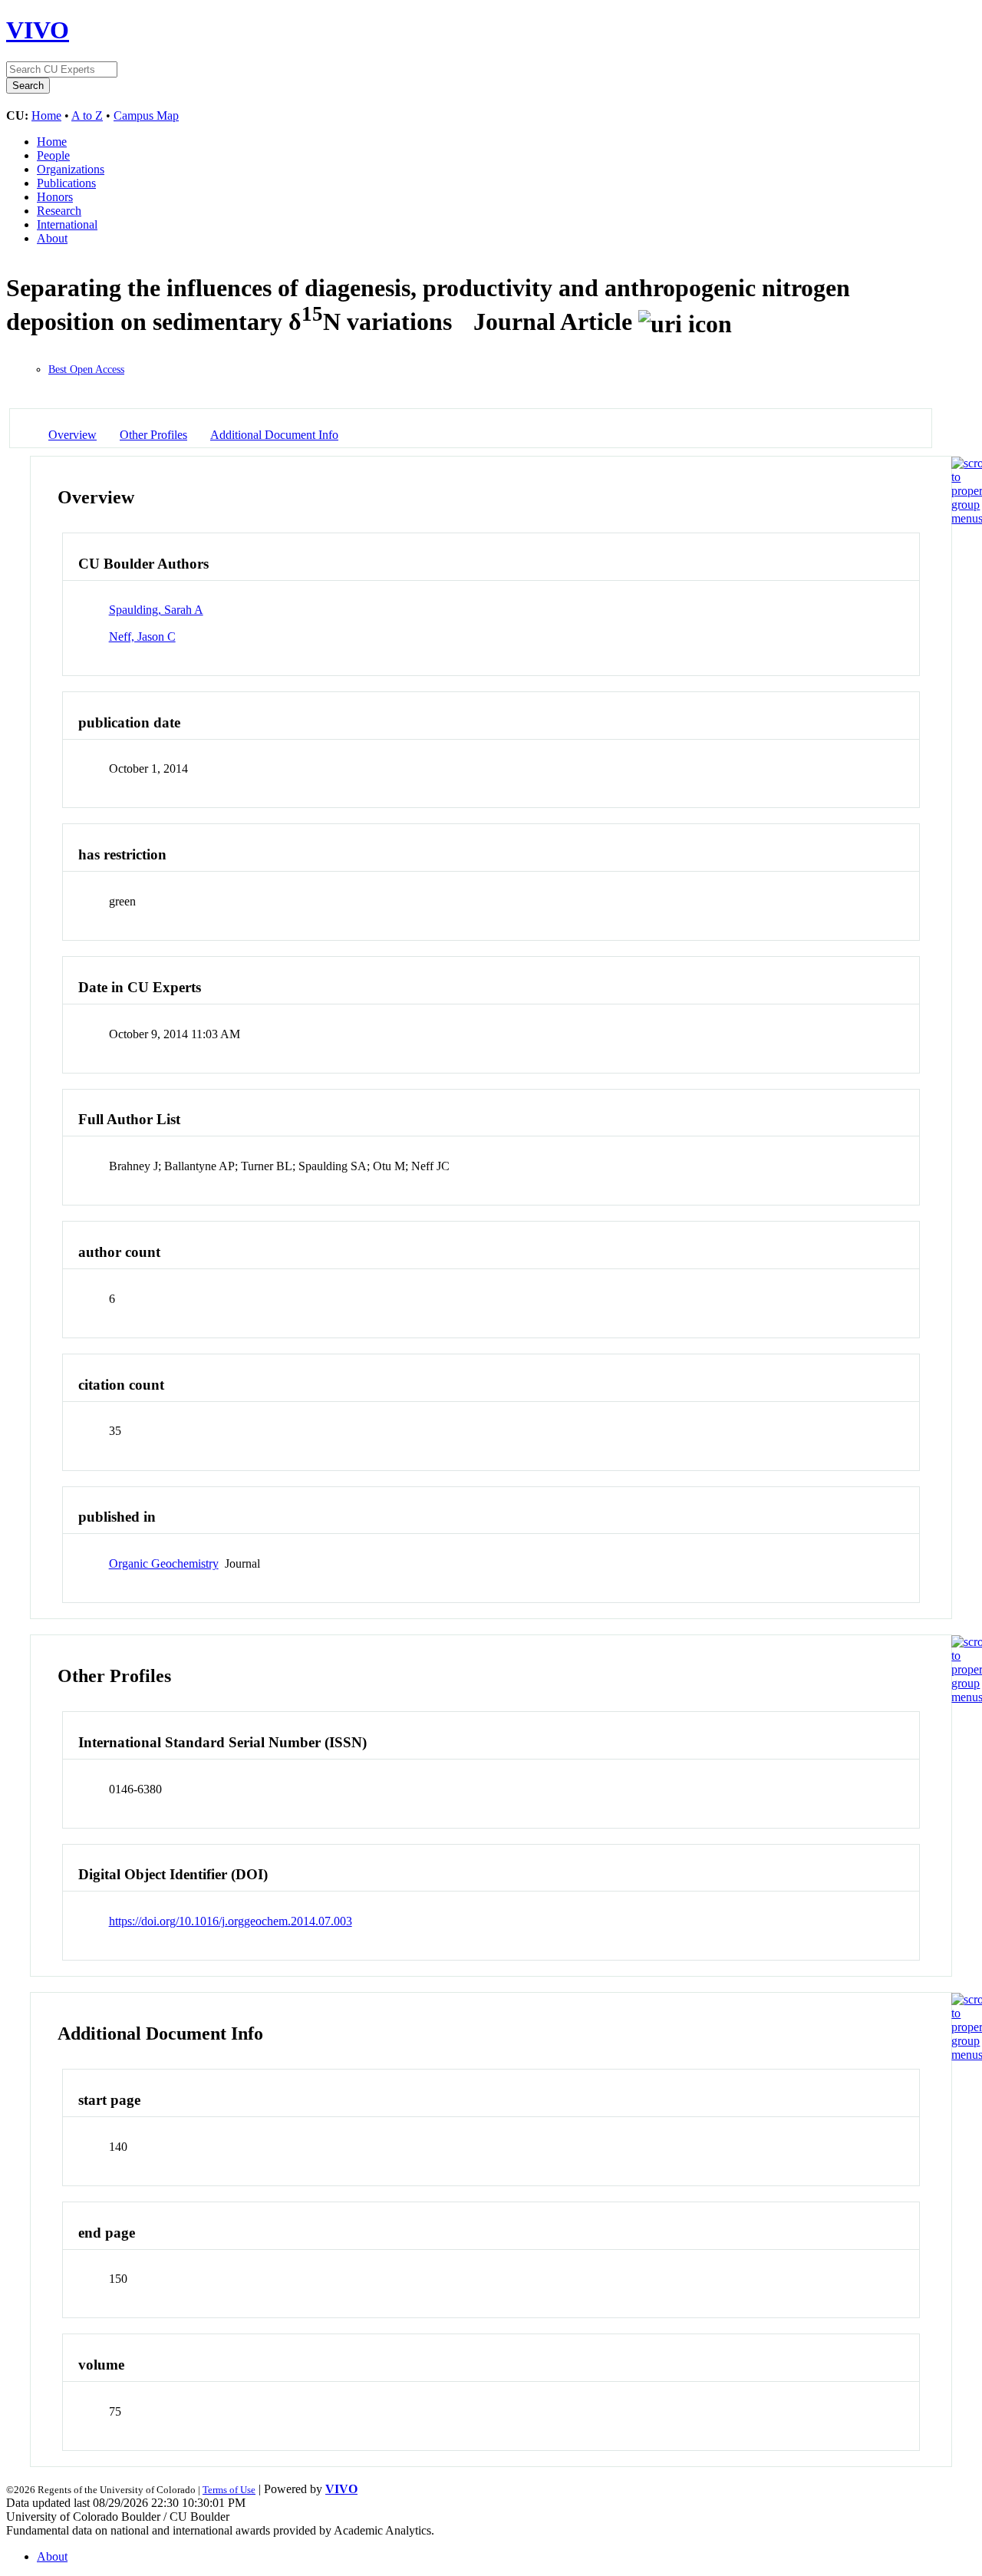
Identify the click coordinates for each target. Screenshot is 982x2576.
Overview (72, 435)
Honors (55, 197)
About (52, 238)
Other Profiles (153, 435)
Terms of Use (229, 2490)
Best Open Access (86, 369)
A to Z (87, 115)
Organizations (71, 169)
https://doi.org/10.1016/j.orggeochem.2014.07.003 (231, 1921)
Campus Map (146, 115)
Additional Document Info (274, 435)
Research (59, 211)
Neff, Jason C (142, 637)
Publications (66, 183)
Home (46, 115)
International (67, 224)
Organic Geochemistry (164, 1563)
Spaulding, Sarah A (156, 610)
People (53, 155)
